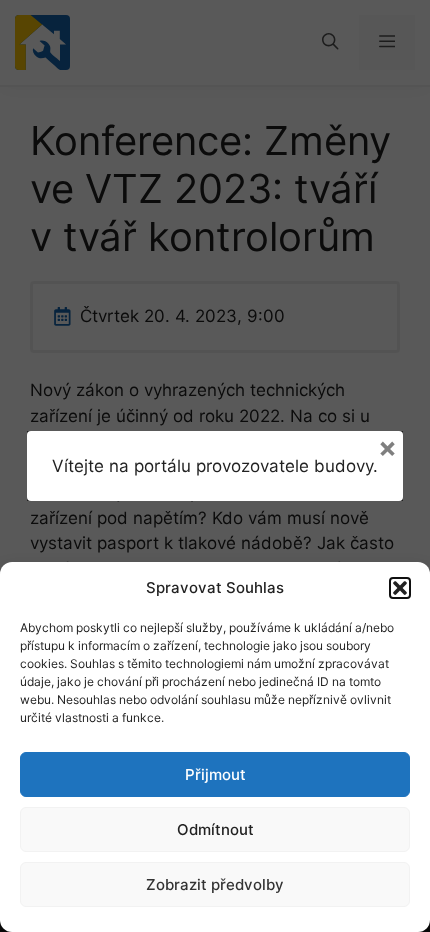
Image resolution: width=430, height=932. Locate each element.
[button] (400, 588)
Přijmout (215, 774)
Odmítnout (215, 829)
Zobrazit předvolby (215, 884)
